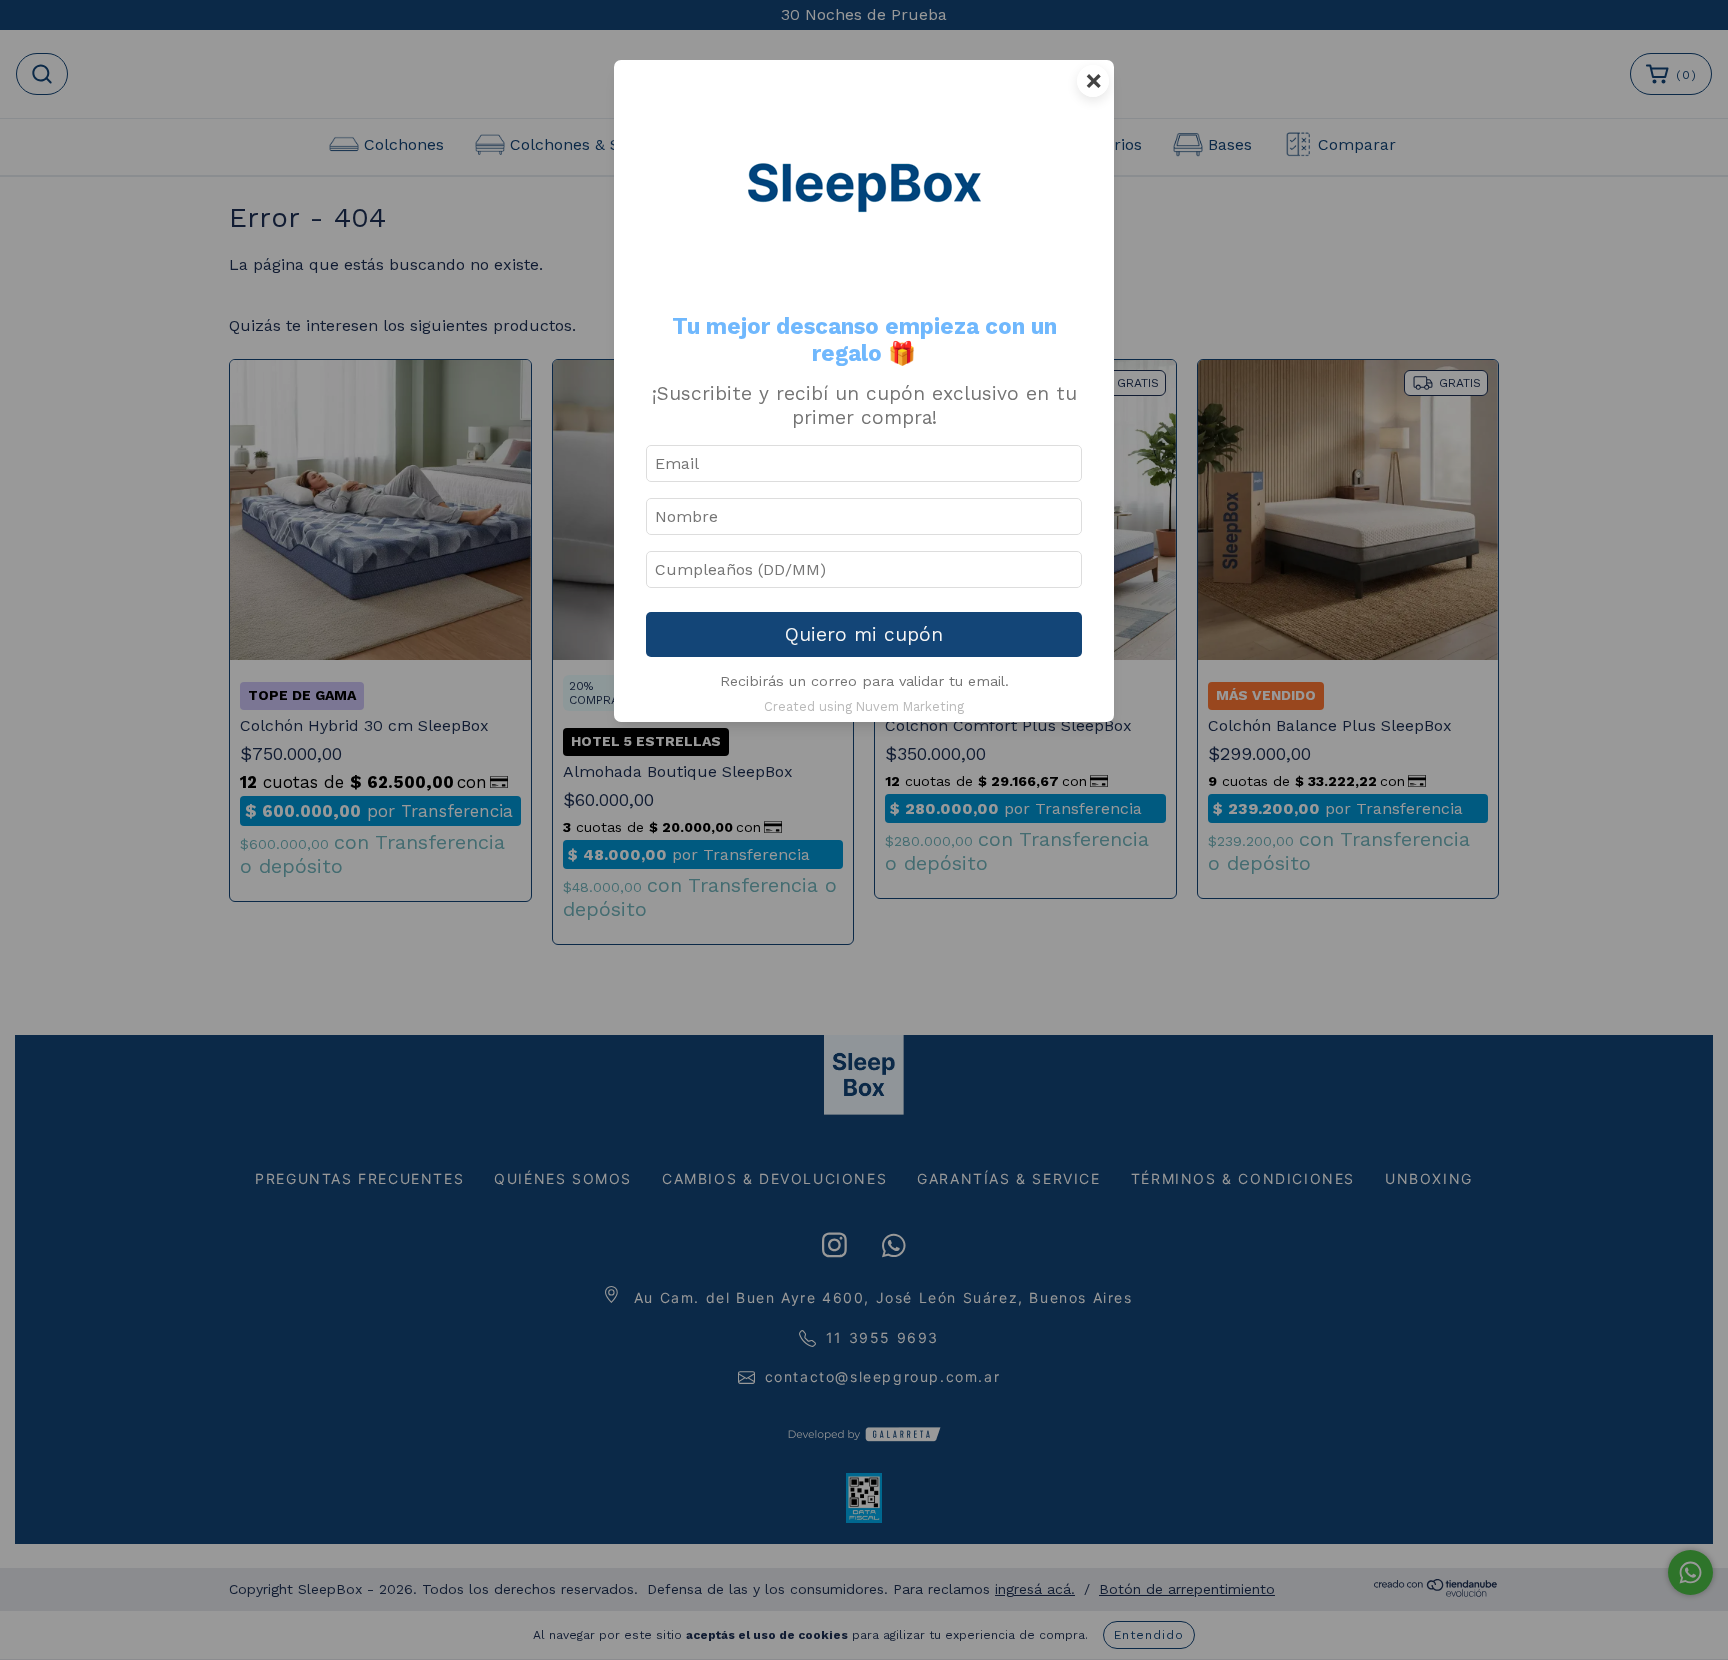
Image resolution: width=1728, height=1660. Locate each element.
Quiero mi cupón (864, 634)
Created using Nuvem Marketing (864, 706)
